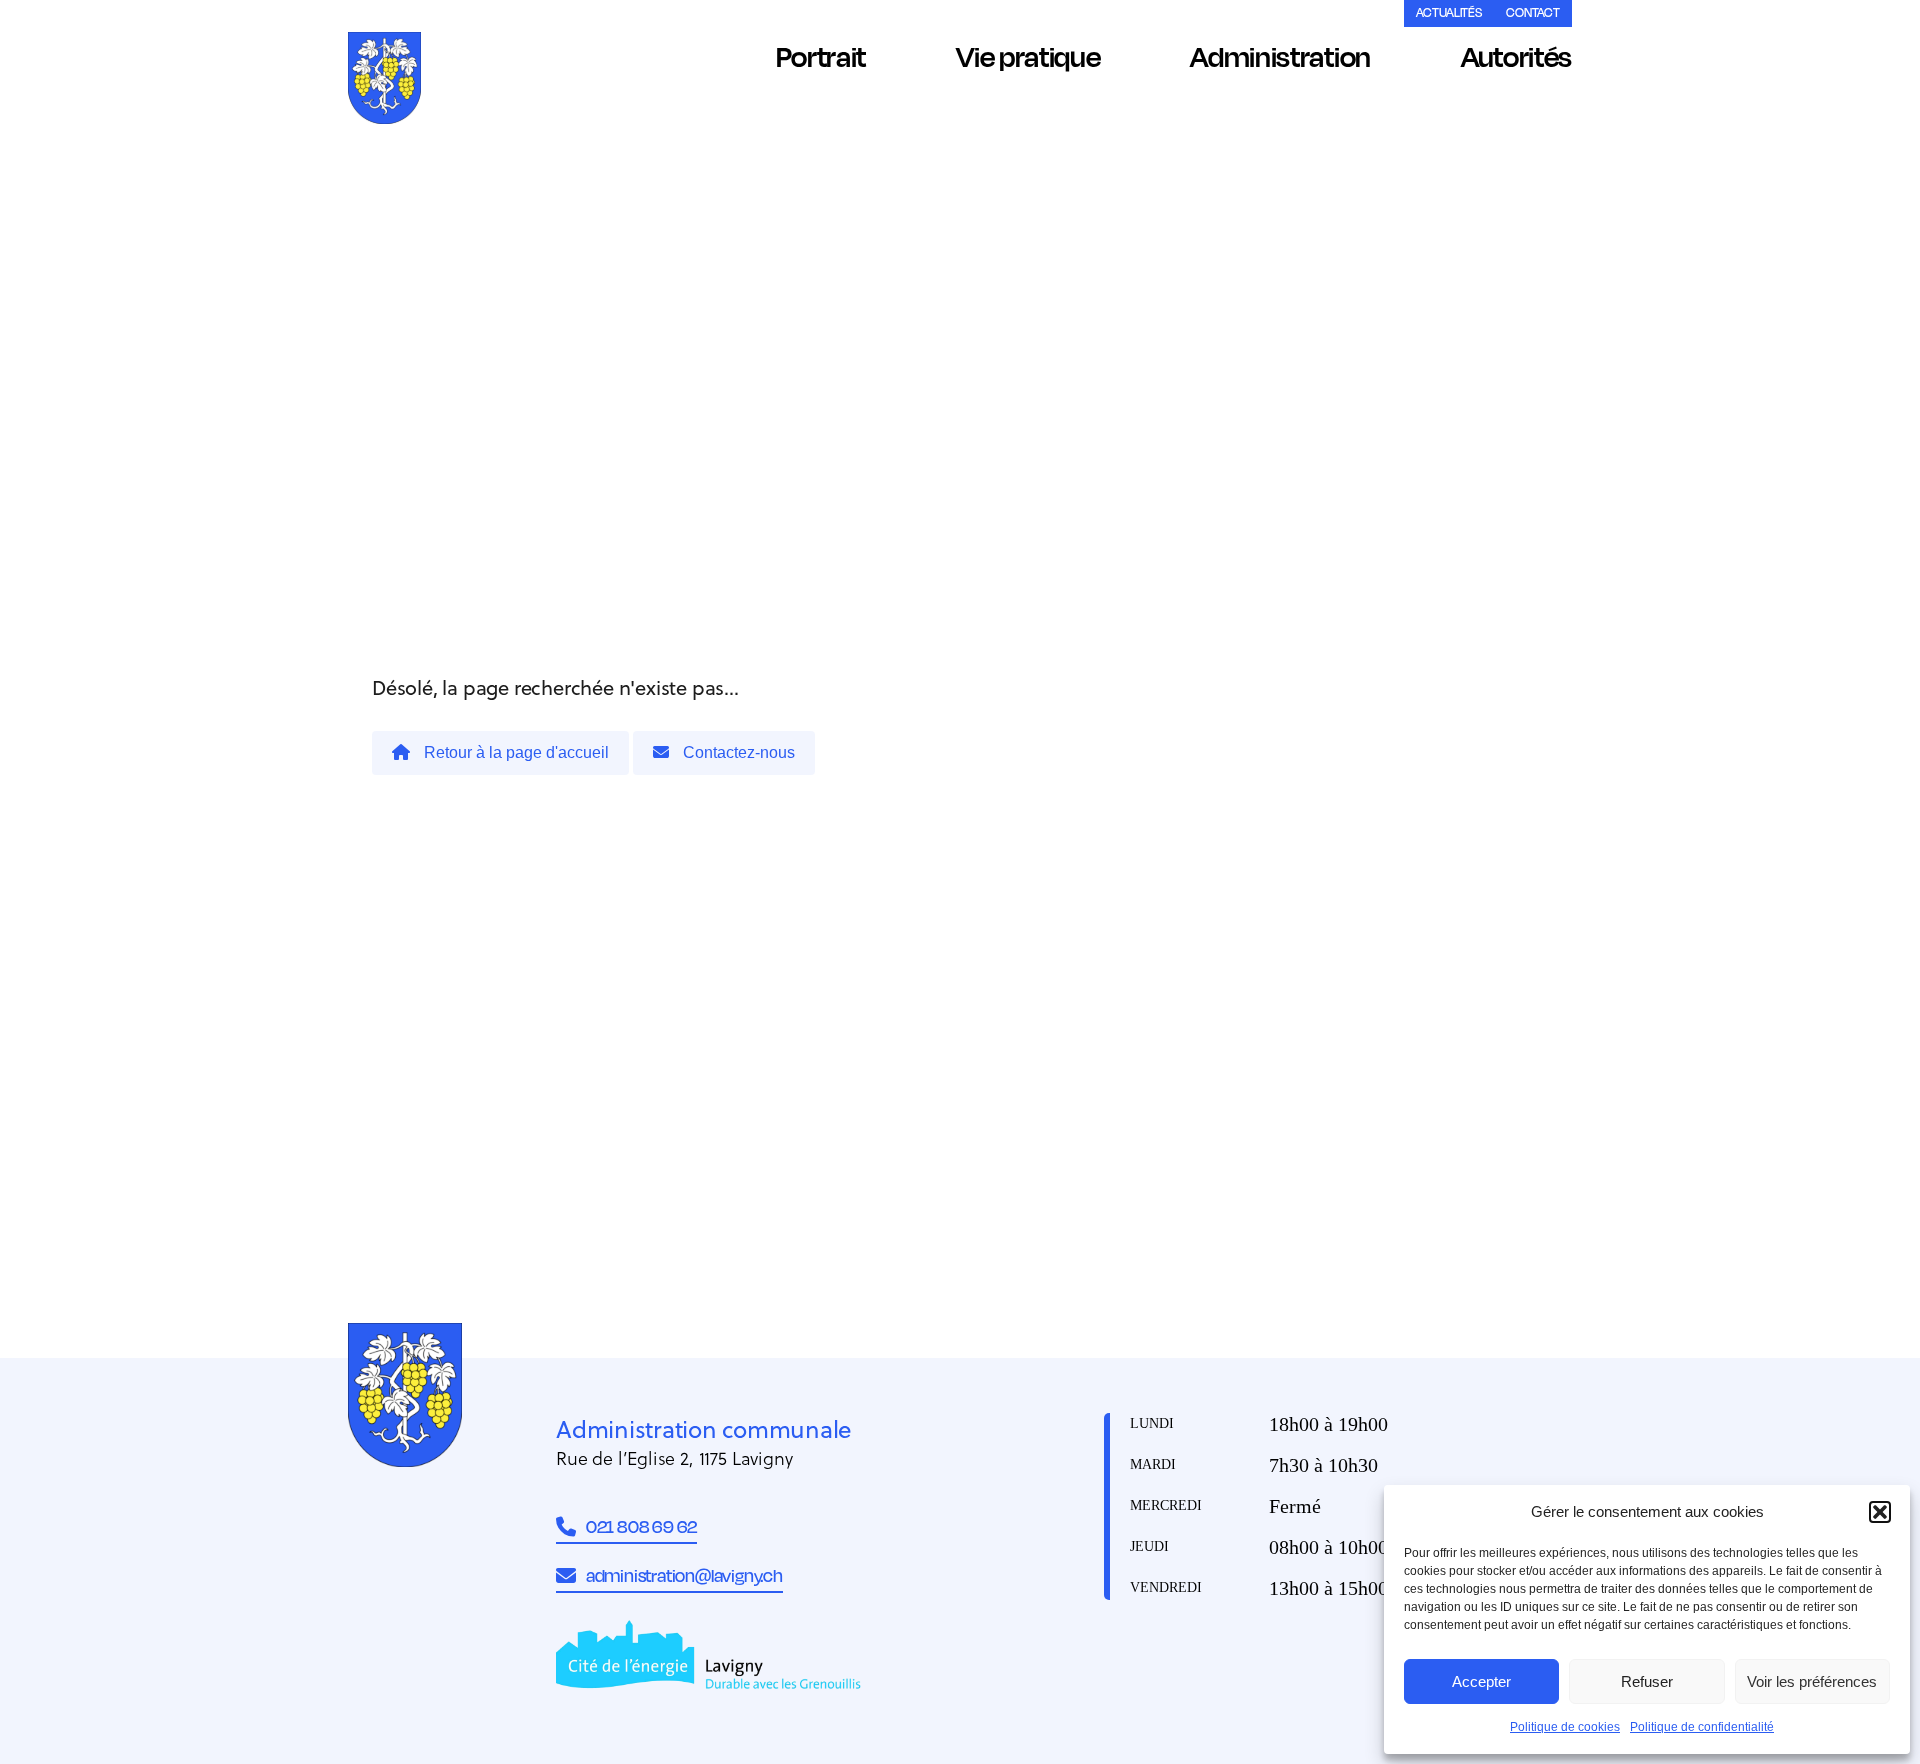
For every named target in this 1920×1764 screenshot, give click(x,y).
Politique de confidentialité (1702, 1727)
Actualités (1449, 12)
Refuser (1647, 1681)
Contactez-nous (737, 752)
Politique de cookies (1565, 1727)
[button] (1880, 1512)
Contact (1533, 12)
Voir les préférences (1812, 1681)
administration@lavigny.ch (684, 1575)
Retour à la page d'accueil (514, 752)
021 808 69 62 (641, 1526)
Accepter (1481, 1681)
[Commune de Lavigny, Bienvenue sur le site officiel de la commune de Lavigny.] (384, 81)
